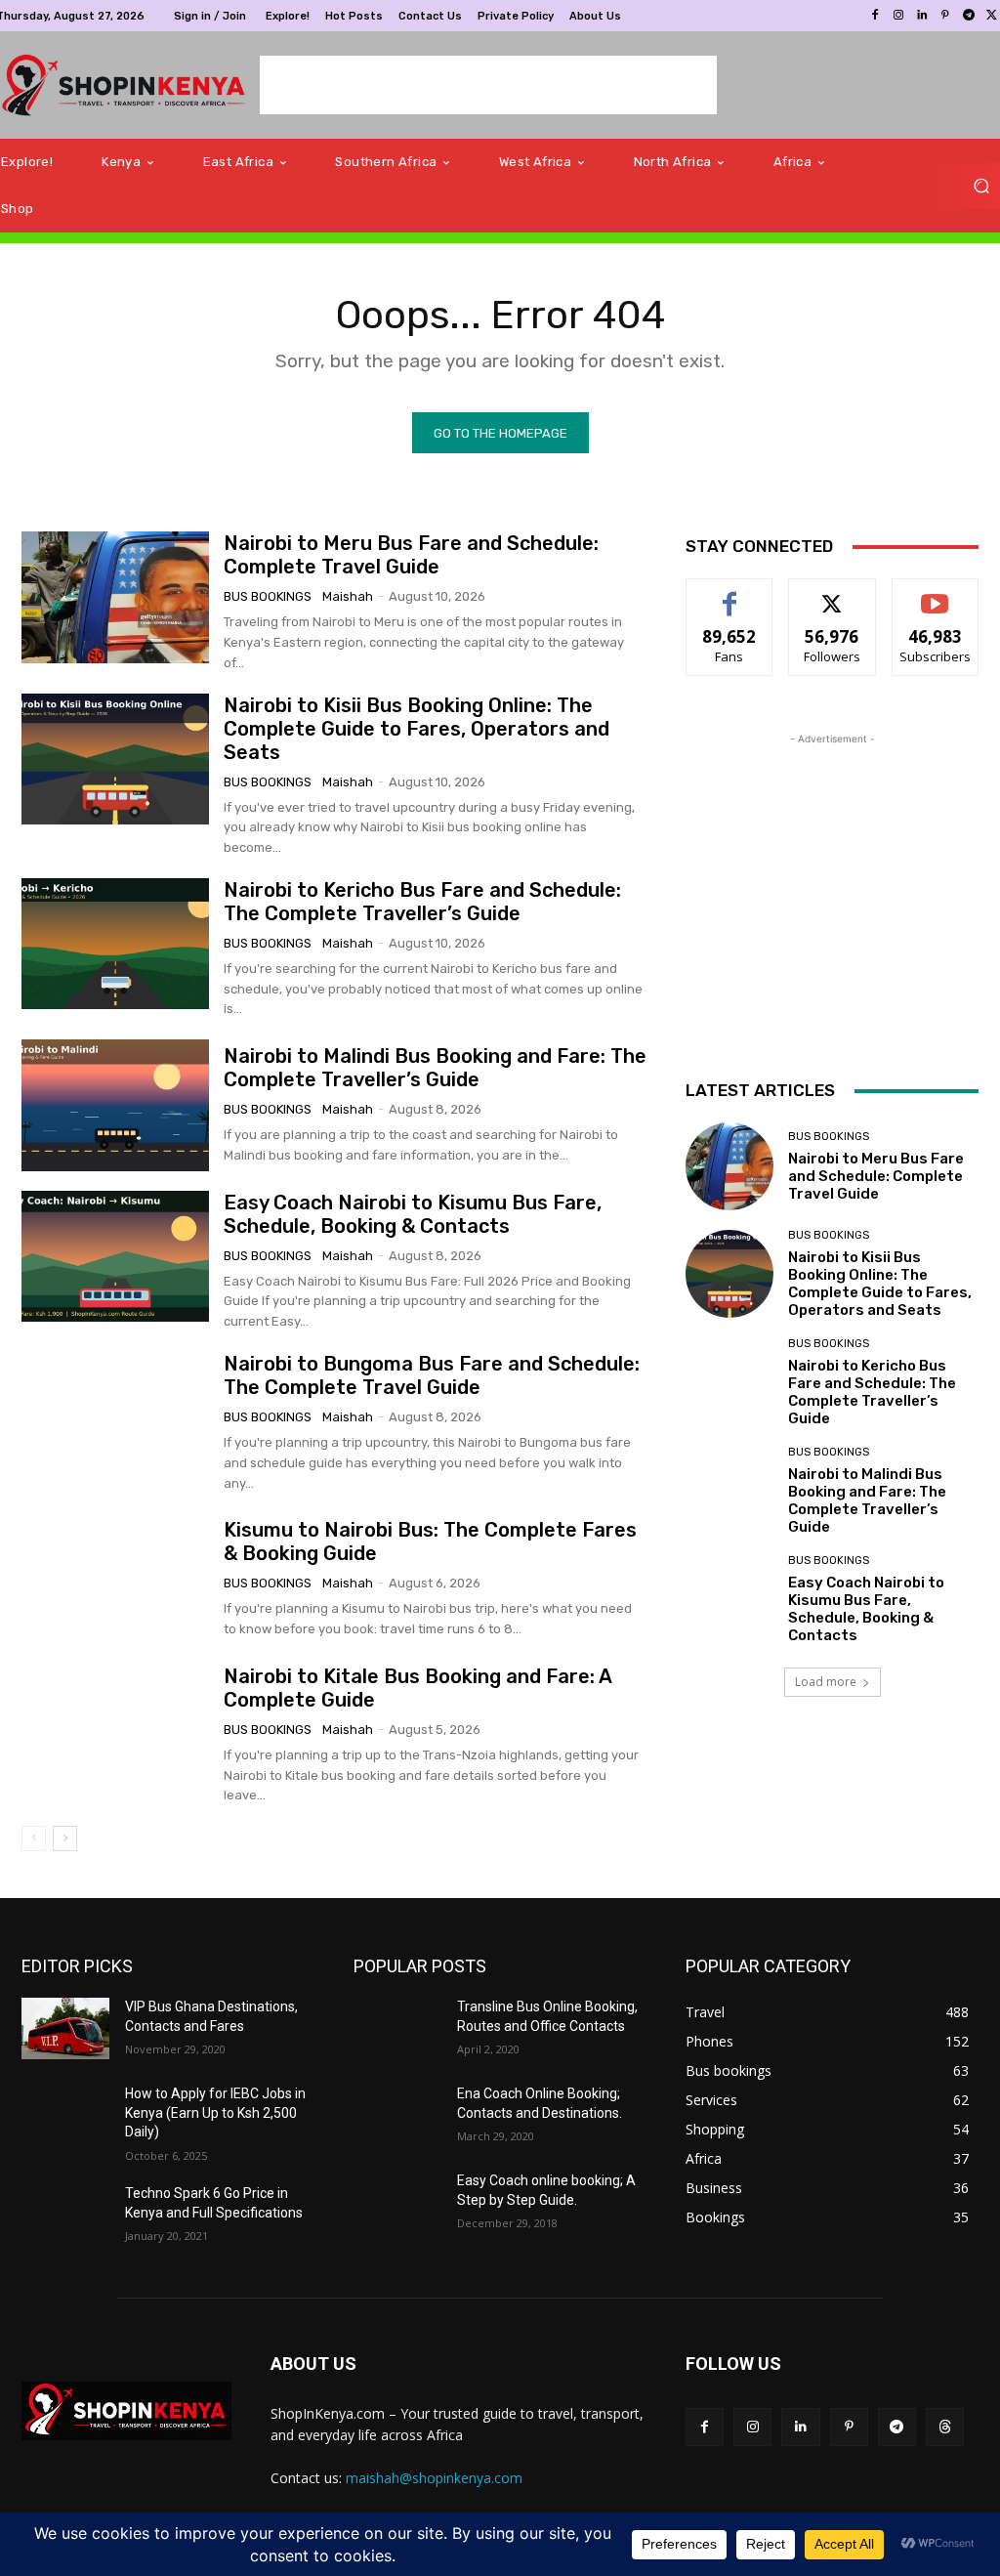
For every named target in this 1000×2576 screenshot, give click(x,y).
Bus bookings (268, 596)
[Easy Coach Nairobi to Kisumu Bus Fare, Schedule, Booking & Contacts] (115, 1256)
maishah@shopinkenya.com (434, 2478)
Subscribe (936, 593)
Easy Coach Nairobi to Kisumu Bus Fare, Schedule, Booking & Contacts (413, 1214)
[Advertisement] (488, 85)
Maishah (348, 596)
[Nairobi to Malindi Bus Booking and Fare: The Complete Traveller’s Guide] (115, 1105)
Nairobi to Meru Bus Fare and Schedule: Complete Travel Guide (411, 555)
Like (730, 593)
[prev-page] (34, 1838)
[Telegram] (969, 16)
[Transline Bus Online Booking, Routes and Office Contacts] (397, 2028)
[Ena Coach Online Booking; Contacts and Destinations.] (397, 2115)
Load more (826, 1682)
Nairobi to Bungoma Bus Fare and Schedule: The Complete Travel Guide (432, 1375)
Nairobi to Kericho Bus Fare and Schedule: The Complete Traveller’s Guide (422, 902)
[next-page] (65, 1838)
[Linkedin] (922, 16)
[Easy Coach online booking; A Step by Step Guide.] (397, 2202)
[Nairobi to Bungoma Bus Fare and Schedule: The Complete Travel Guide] (115, 1417)
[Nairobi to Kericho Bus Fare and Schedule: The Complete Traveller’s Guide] (115, 944)
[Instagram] (898, 16)
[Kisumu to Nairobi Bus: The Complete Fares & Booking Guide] (115, 1579)
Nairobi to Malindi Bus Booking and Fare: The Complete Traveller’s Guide (435, 1068)
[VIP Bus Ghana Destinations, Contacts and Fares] (65, 2028)
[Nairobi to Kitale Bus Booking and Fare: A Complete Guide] (115, 1730)
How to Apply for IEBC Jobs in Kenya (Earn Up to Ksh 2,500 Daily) (215, 2112)
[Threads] (945, 2427)
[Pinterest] (945, 16)
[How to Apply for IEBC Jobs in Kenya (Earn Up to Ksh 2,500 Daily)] (65, 2115)
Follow (833, 593)
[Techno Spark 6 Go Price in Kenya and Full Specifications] (65, 2215)
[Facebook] (875, 16)
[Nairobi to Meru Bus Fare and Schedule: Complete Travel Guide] (115, 597)
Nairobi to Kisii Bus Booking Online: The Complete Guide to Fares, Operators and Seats (417, 729)
